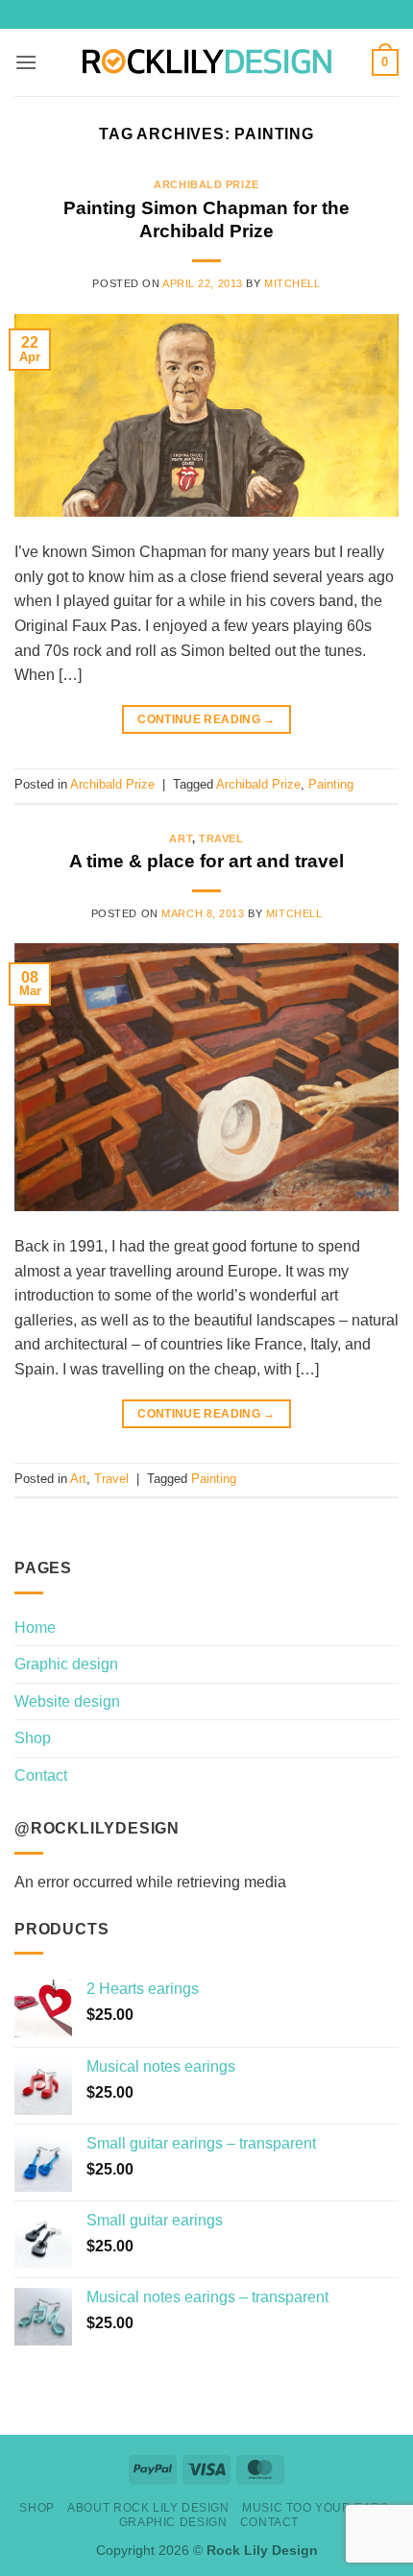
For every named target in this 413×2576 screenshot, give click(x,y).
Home (35, 1628)
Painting (331, 784)
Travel (221, 838)
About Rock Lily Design (148, 2508)
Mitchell (292, 283)
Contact (41, 1775)
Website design (67, 1701)
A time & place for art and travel (206, 861)
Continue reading (206, 719)
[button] (26, 62)
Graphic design (66, 1664)
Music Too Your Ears (316, 2508)
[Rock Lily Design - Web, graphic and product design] (207, 62)
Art (181, 838)
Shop (33, 1738)
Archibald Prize (206, 184)
